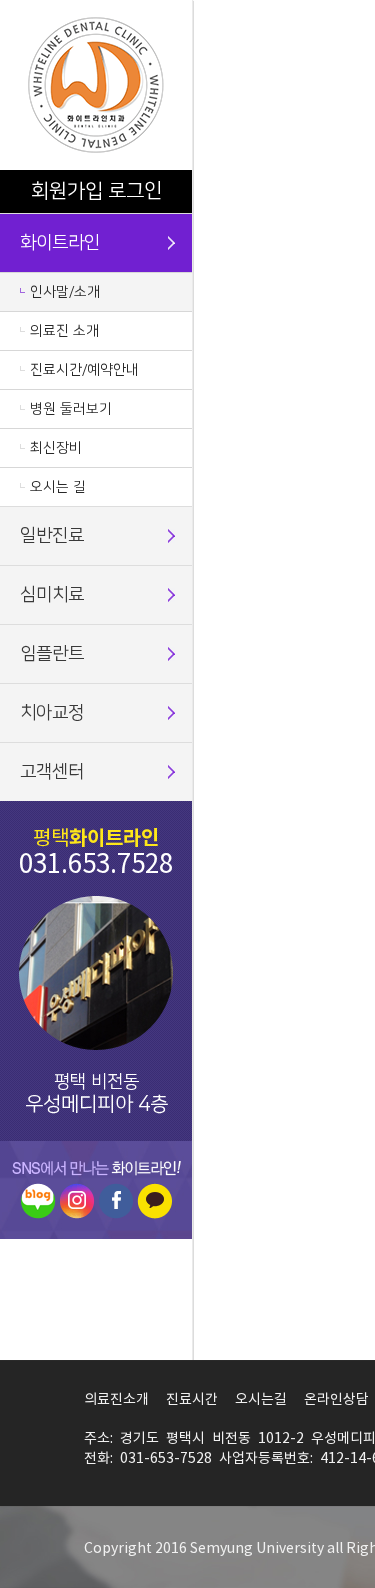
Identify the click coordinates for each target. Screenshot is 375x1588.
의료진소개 (116, 1400)
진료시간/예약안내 (84, 370)
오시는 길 (58, 487)
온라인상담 (336, 1400)
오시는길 (261, 1400)
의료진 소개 (64, 331)
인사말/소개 (65, 292)
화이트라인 (60, 243)
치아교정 (52, 713)
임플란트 (52, 654)
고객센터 (52, 772)
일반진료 (52, 536)
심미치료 (52, 595)
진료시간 (192, 1400)
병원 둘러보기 (71, 409)
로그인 (135, 191)
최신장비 (56, 448)
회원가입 (67, 191)
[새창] (38, 1200)
